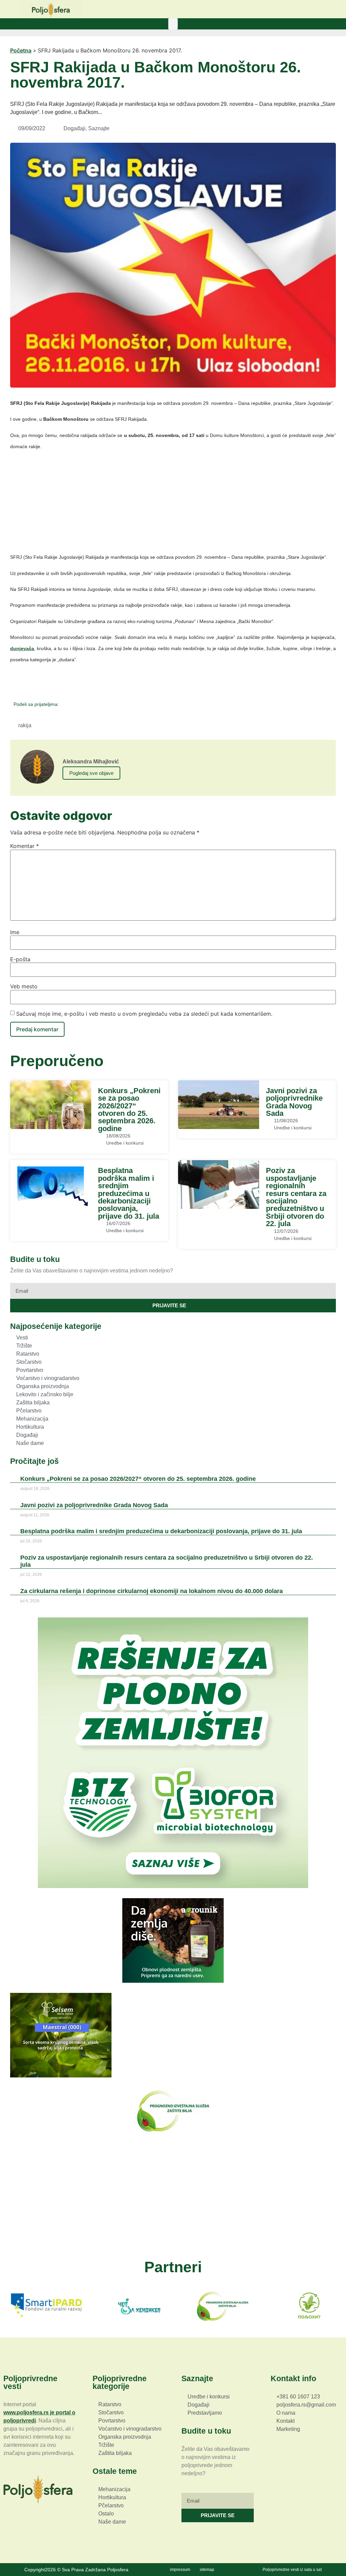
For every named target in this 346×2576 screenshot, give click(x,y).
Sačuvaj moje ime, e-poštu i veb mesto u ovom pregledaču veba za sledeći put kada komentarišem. (144, 1014)
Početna (21, 50)
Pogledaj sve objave (91, 773)
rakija (25, 725)
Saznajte (99, 128)
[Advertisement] (173, 504)
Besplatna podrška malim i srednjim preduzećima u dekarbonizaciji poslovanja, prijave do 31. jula (129, 1193)
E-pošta (20, 959)
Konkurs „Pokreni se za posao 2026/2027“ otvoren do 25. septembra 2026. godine (129, 1110)
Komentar (24, 846)
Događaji (75, 128)
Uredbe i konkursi (125, 1143)
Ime (15, 932)
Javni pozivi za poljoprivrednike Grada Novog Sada (294, 1102)
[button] (173, 24)
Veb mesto (24, 986)
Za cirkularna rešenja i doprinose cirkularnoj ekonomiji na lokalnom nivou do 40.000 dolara (152, 1591)
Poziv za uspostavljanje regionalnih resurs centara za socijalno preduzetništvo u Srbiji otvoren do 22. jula (296, 1197)
